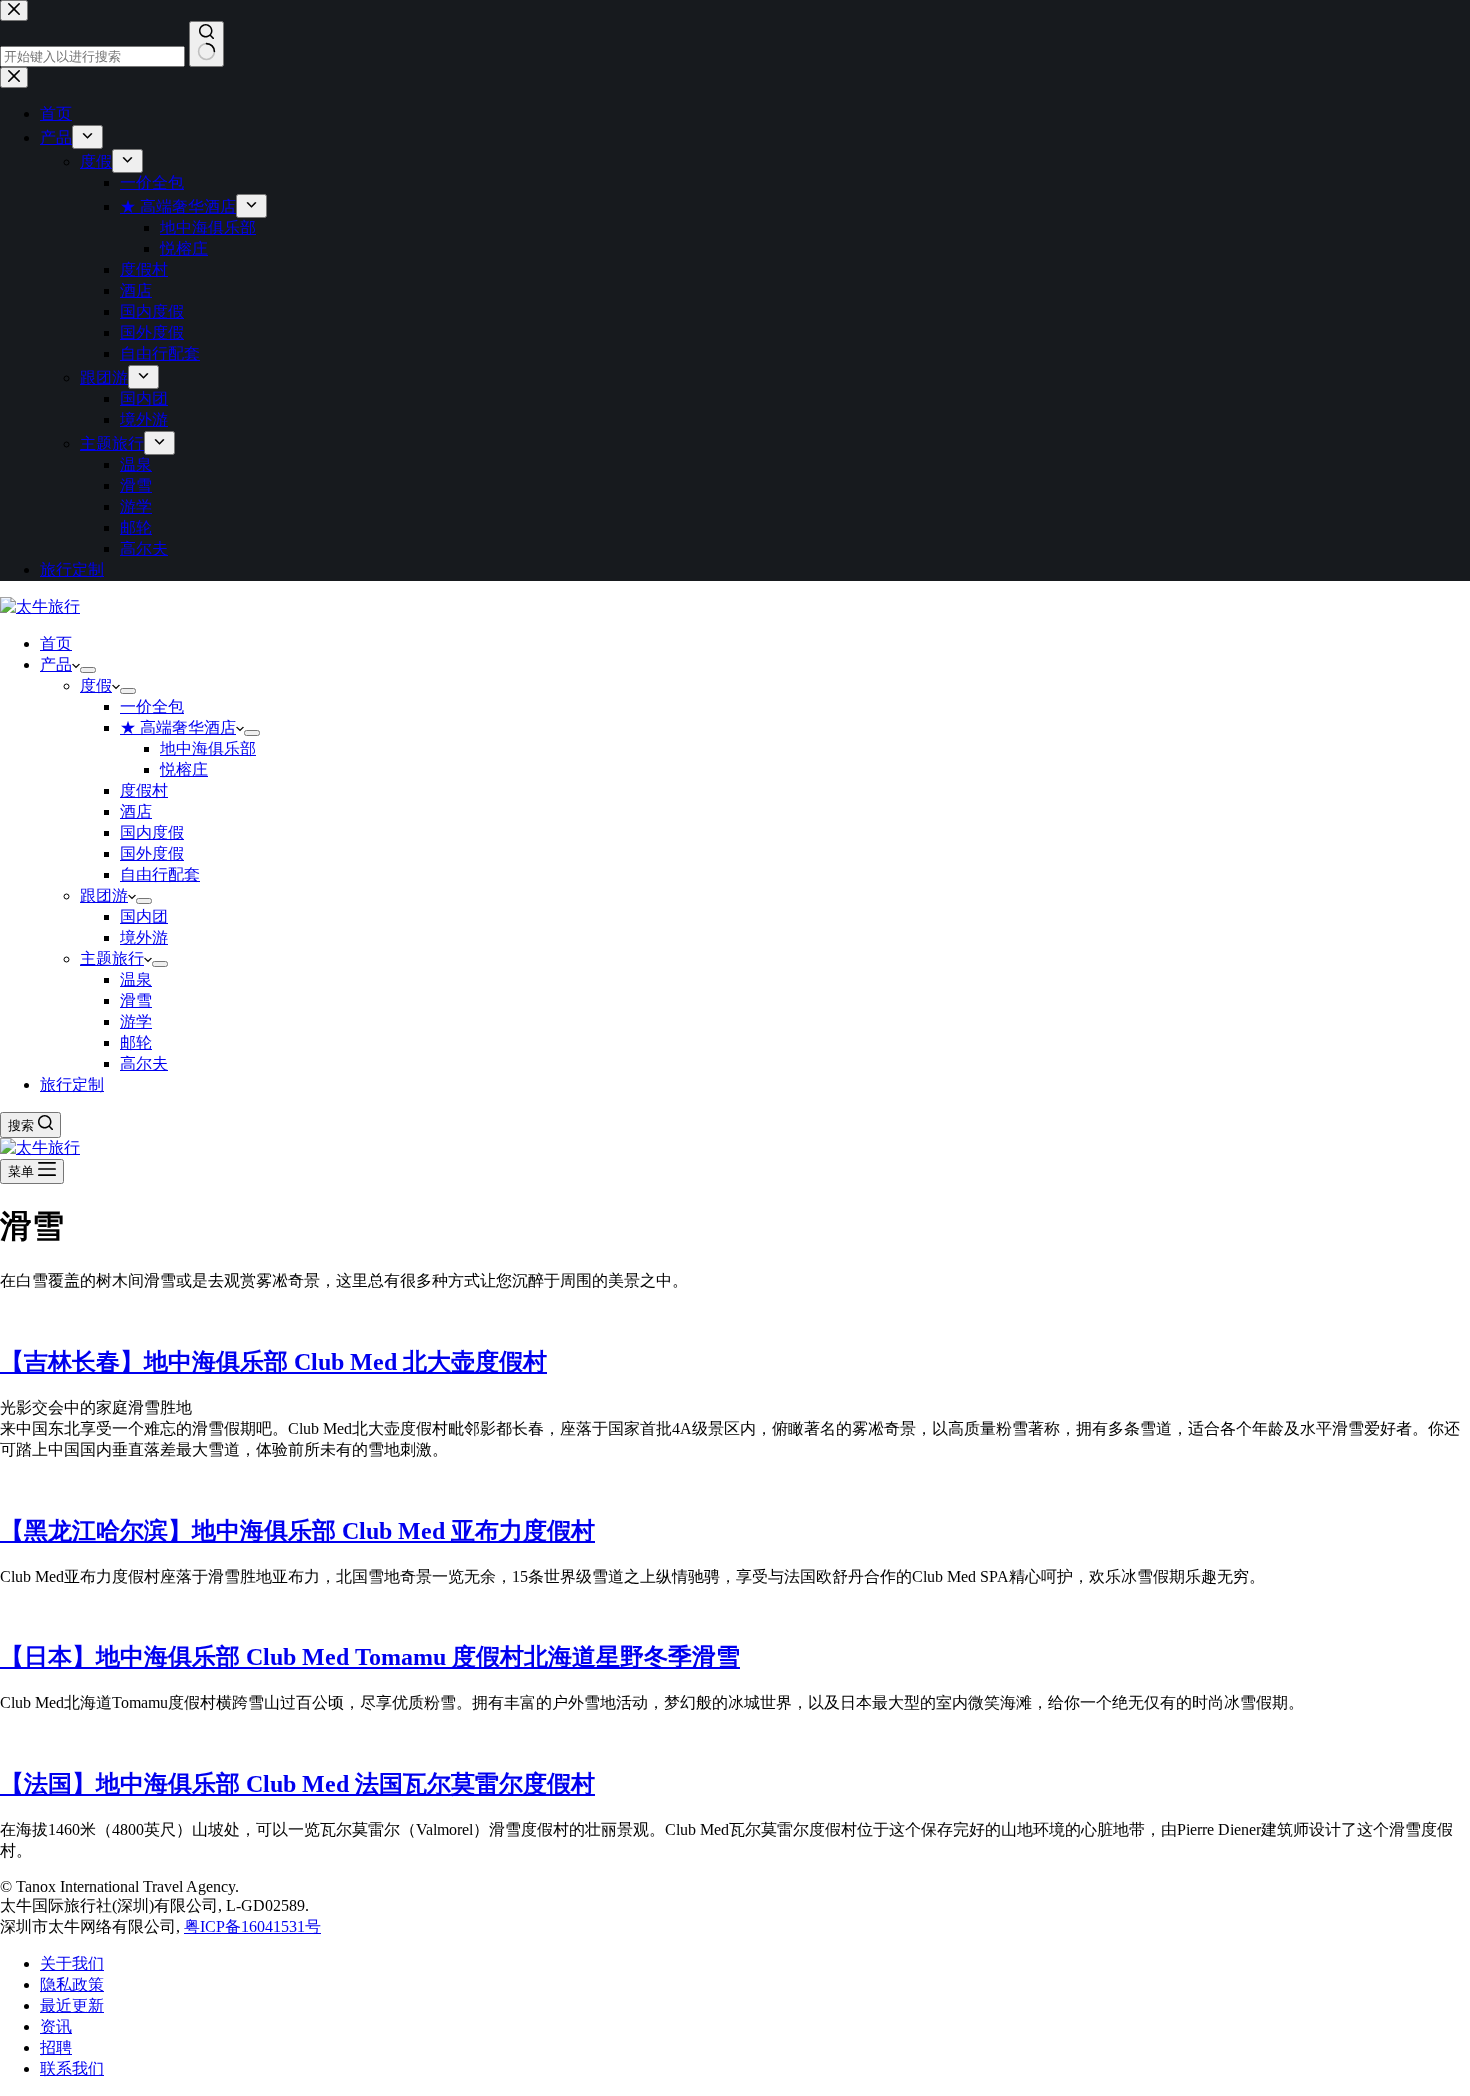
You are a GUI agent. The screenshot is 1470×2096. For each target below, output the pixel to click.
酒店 (136, 811)
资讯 (56, 2026)
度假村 (144, 790)
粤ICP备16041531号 (252, 1926)
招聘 (56, 2047)
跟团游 (104, 895)
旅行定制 (72, 1084)
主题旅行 (112, 958)
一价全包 (152, 706)
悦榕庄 (184, 769)
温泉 (136, 979)
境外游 (144, 937)
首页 (56, 643)
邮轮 (136, 1042)
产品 (56, 664)
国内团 (144, 916)
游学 (136, 1021)
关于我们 (72, 1963)
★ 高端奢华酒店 (178, 727)
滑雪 (136, 1000)
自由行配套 (160, 874)
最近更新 (72, 2005)
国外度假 (152, 853)
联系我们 (72, 2068)
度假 (96, 685)
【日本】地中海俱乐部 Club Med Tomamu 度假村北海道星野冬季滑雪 (370, 1657)
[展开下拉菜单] (88, 670)
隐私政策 (72, 1984)
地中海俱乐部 (208, 748)
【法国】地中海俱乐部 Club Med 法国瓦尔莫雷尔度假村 (297, 1784)
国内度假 (152, 832)
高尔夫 (144, 1063)
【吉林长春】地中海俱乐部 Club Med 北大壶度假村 (273, 1362)
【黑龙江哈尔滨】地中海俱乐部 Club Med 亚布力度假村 (297, 1531)
